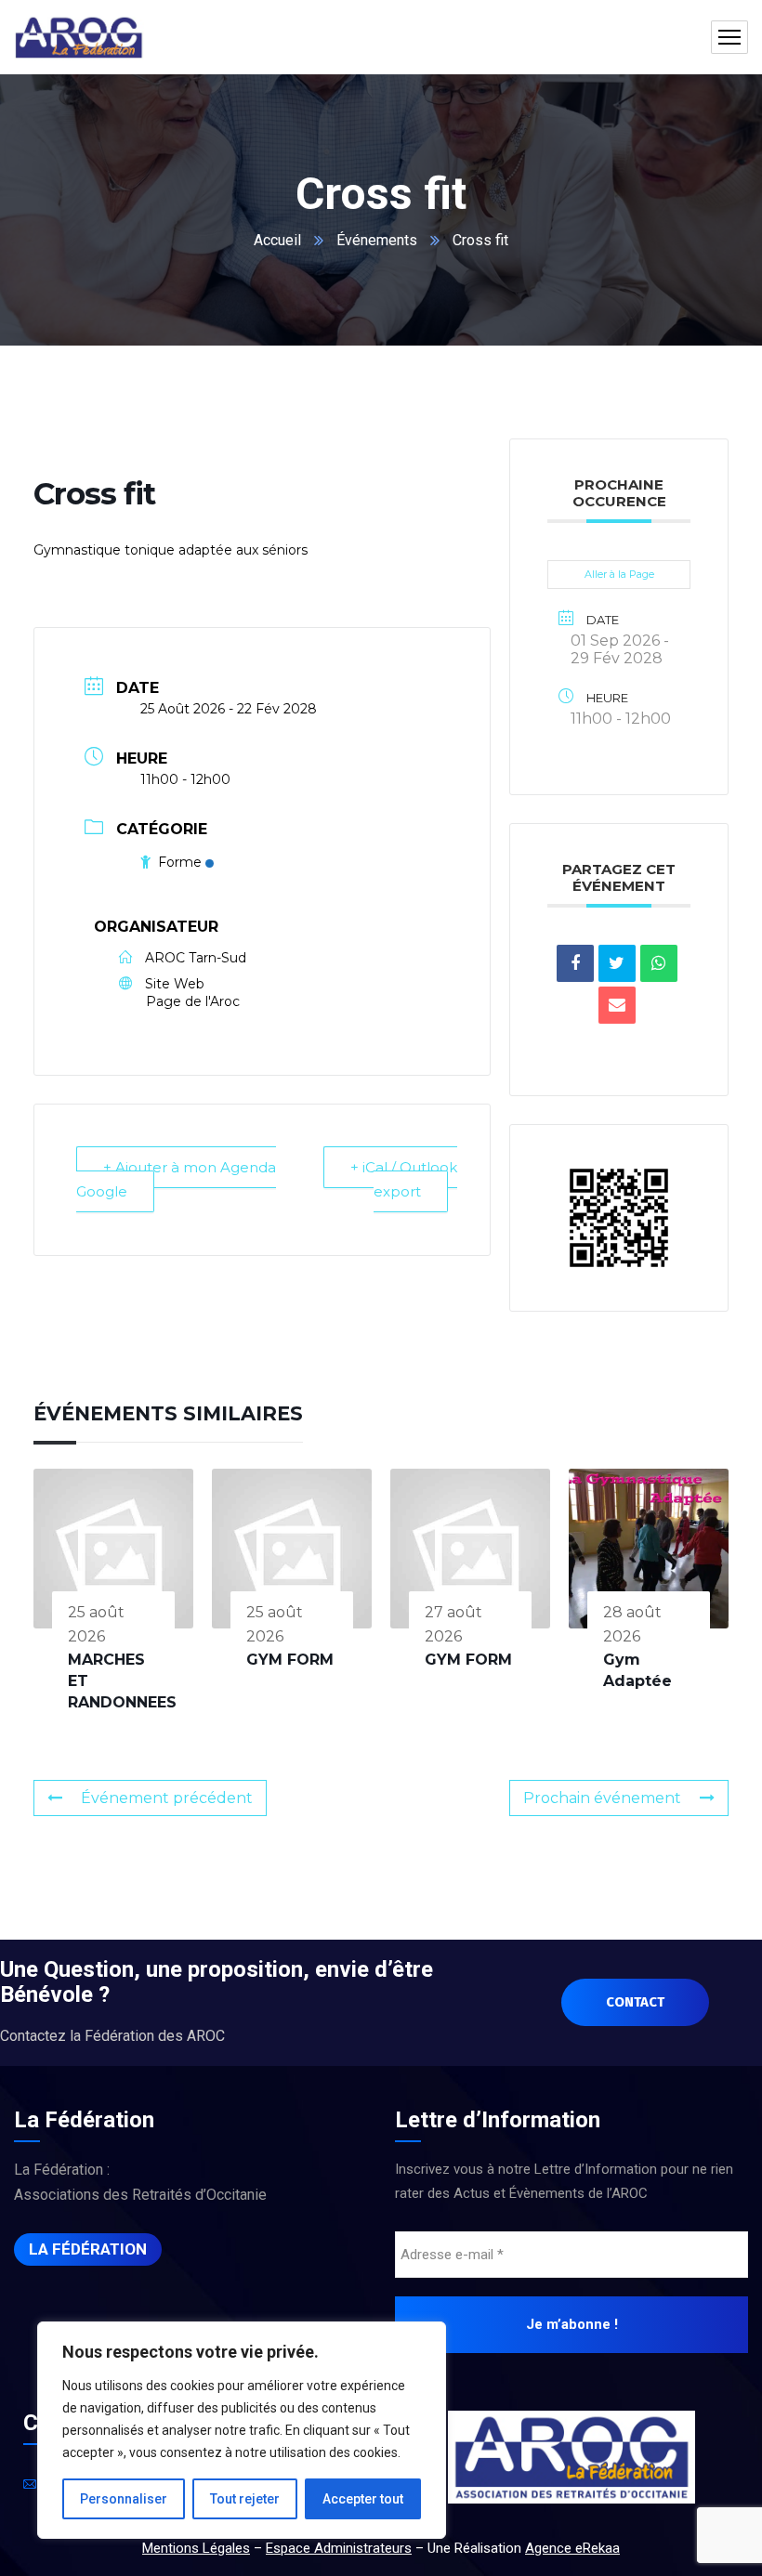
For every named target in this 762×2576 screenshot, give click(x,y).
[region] (242, 2430)
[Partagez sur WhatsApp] (659, 963)
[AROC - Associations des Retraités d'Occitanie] (79, 37)
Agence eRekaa (572, 2548)
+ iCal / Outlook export (404, 1179)
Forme (180, 862)
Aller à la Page (619, 574)
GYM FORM (290, 1660)
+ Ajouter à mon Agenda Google (176, 1179)
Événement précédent (167, 1798)
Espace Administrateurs (339, 2548)
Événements (377, 240)
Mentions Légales (196, 2548)
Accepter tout (363, 2499)
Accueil (277, 240)
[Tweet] (617, 963)
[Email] (617, 1005)
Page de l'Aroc (193, 1001)
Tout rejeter (245, 2499)
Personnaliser (124, 2499)
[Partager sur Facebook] (575, 963)
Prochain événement (602, 1798)
